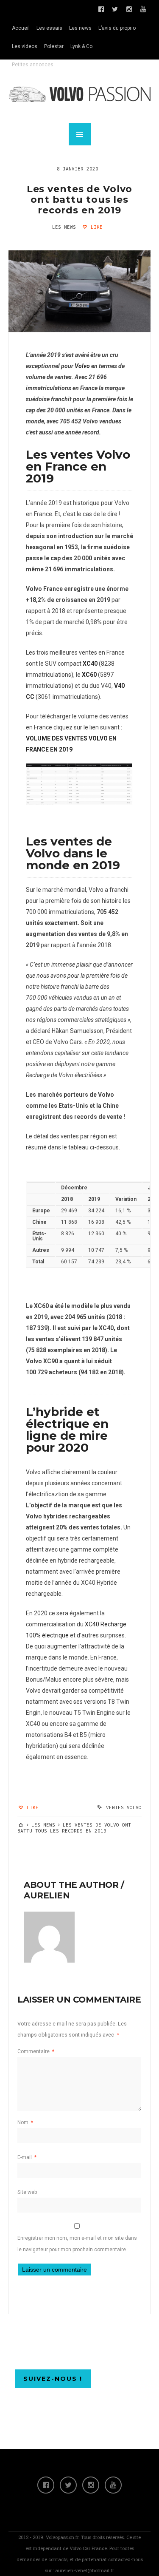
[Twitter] (68, 2485)
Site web (27, 2192)
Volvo (82, 366)
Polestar (54, 46)
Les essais (49, 28)
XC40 (90, 664)
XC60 (89, 675)
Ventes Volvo (124, 1807)
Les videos (25, 46)
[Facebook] (46, 2485)
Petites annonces (33, 65)
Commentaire (36, 2051)
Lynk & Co (81, 46)
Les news (80, 28)
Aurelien (47, 1895)
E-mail (27, 2157)
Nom (25, 2122)
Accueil (21, 28)
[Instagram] (91, 2485)
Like (95, 227)
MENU (80, 134)
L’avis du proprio (117, 28)
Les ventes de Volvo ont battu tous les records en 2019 (80, 200)
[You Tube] (113, 2485)
